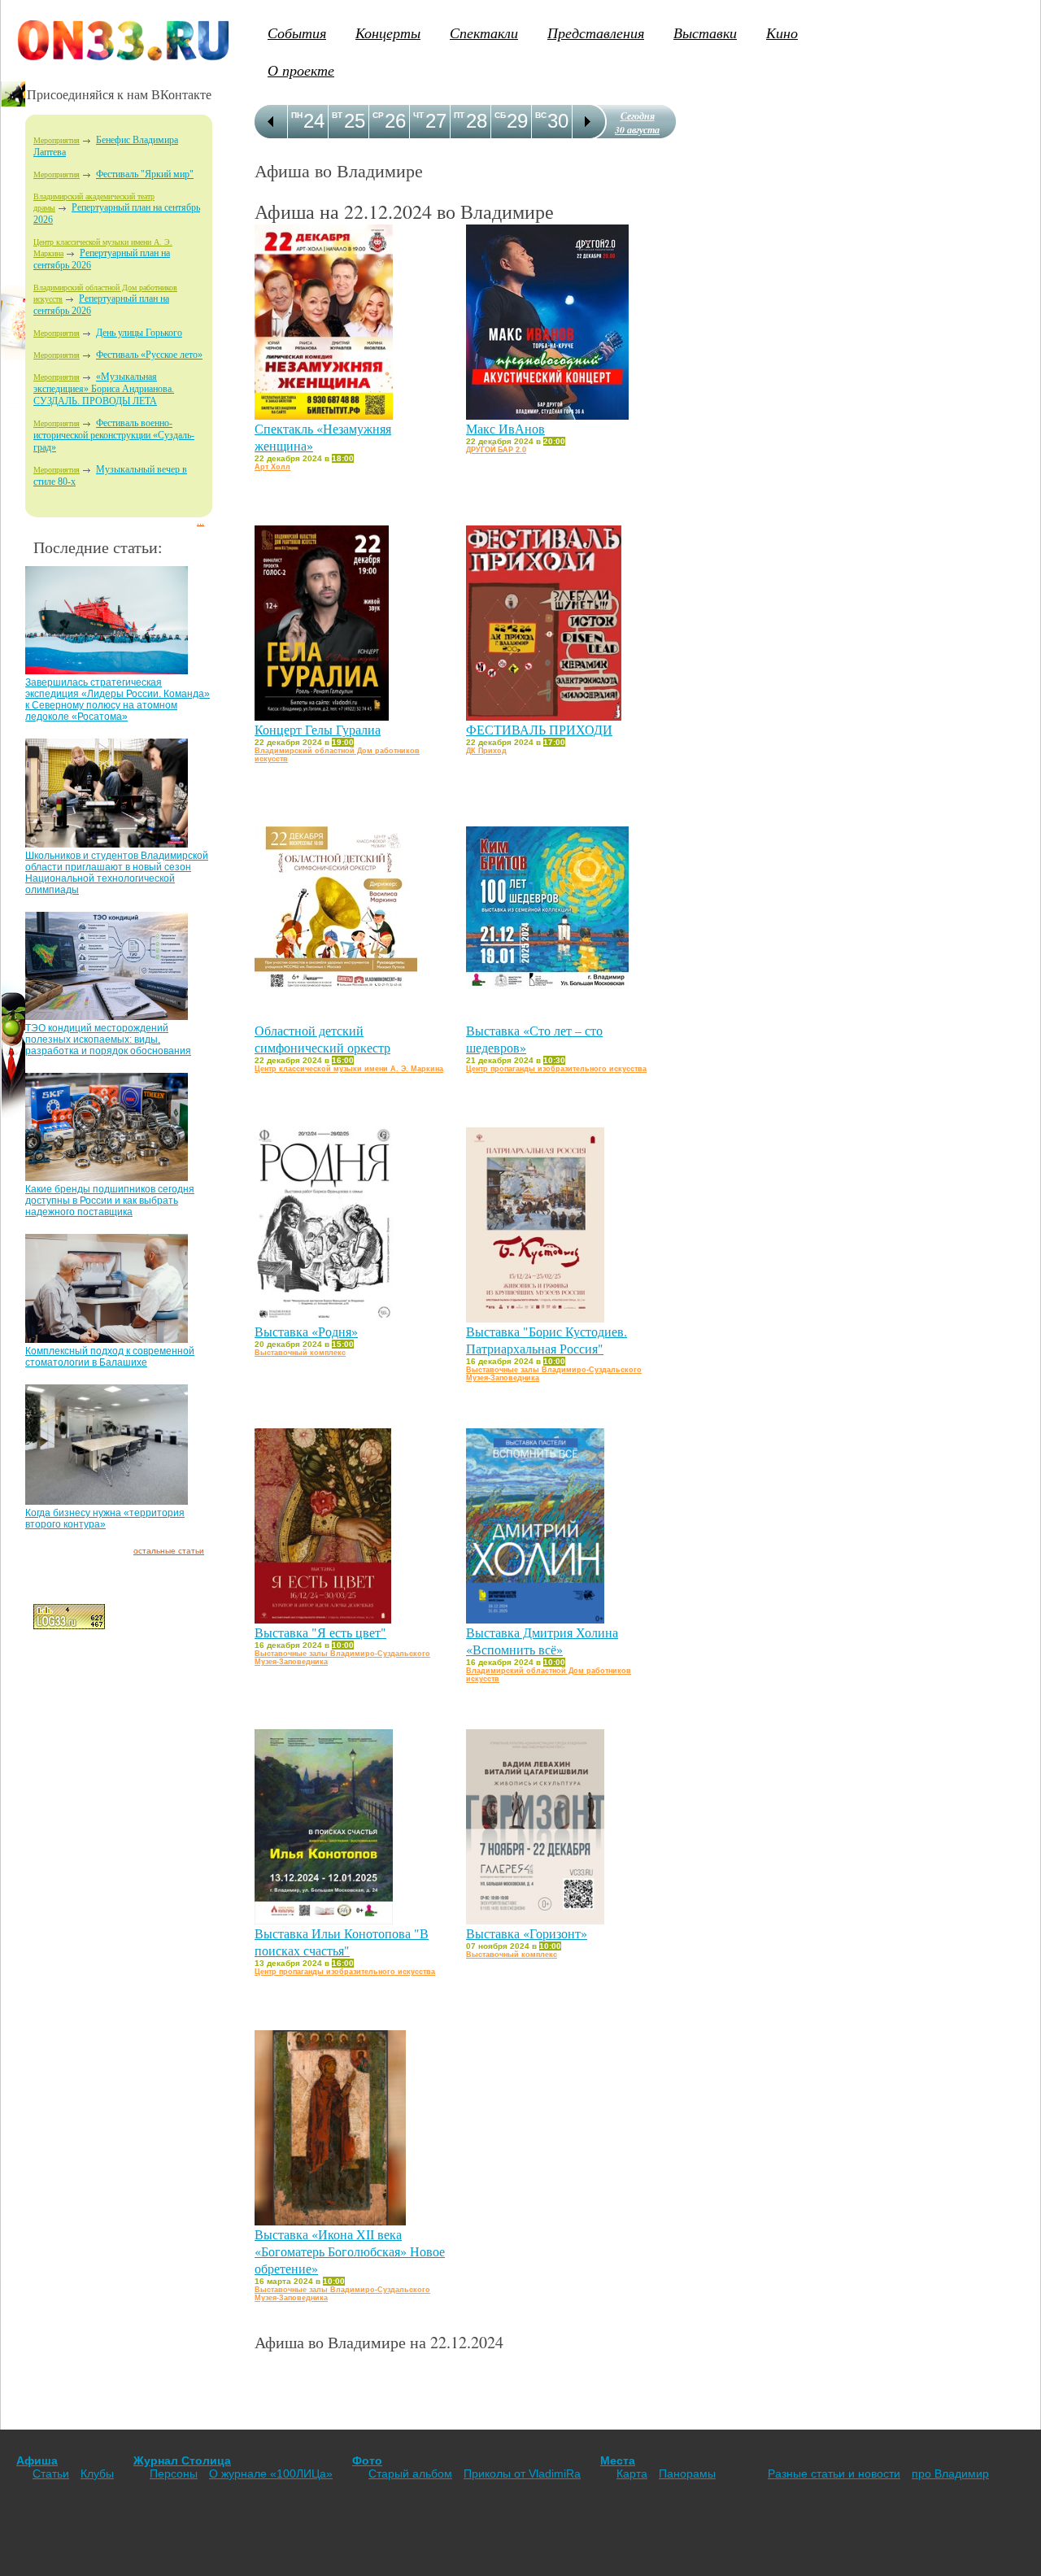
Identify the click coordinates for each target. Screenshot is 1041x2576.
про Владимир (950, 2474)
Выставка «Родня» (306, 1331)
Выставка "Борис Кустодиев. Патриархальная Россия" (547, 1340)
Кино (782, 33)
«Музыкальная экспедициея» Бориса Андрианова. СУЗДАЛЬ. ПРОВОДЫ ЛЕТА (104, 389)
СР (378, 115)
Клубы (97, 2474)
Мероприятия (57, 140)
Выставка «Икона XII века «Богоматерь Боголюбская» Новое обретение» (350, 2251)
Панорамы (687, 2474)
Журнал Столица (182, 2460)
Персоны (174, 2474)
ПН (297, 115)
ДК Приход (486, 751)
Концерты (388, 33)
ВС (541, 115)
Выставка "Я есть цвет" (320, 1632)
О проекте (301, 70)
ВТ (337, 115)
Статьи (51, 2474)
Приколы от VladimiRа (522, 2474)
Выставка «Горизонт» (527, 1933)
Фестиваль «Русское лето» (149, 355)
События (297, 33)
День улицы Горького (139, 333)
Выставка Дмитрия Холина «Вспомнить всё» (542, 1641)
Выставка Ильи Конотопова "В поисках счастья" (342, 1942)
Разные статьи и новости (834, 2474)
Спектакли (484, 33)
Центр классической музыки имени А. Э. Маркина (349, 1069)
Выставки (705, 33)
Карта (632, 2474)
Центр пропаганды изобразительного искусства (556, 1069)
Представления (596, 33)
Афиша (37, 2460)
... (200, 522)
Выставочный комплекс (300, 1353)
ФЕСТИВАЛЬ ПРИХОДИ (539, 729)
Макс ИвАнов (505, 428)
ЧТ (418, 115)
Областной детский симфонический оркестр (322, 1039)
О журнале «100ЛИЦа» (271, 2474)
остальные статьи (169, 1551)
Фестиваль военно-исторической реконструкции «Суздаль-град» (114, 435)
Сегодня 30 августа (637, 123)
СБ (500, 115)
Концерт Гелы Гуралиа (318, 729)
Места (618, 2460)
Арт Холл (272, 467)
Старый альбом (410, 2474)
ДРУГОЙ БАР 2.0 (496, 450)
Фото (367, 2460)
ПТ (459, 115)
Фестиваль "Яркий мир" (145, 174)
